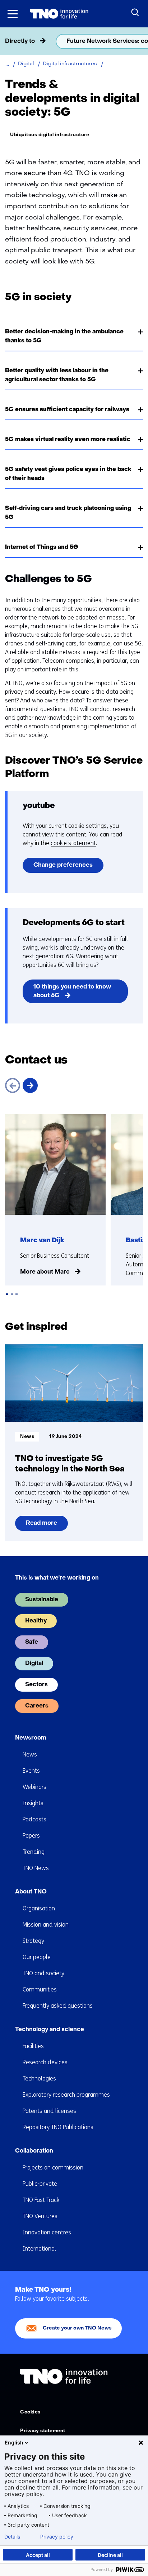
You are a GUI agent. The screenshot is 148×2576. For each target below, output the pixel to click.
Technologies (39, 2078)
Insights (33, 1803)
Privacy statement (43, 2431)
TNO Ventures (40, 2216)
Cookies (30, 2412)
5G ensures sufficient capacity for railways (67, 410)
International (39, 2249)
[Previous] (13, 1085)
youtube (39, 806)
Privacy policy (57, 2537)
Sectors (36, 1685)
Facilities (33, 2046)
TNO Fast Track (41, 2200)
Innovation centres (47, 2232)
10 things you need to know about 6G (72, 991)
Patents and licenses (49, 2111)
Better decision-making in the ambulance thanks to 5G (64, 336)
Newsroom (31, 1738)
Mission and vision (46, 1925)
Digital (34, 1664)
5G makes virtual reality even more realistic (68, 440)
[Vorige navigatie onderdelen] (8, 41)
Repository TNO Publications (58, 2127)
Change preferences (63, 865)
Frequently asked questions (58, 2006)
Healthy (36, 1621)
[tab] (7, 1294)
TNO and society (43, 1973)
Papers (31, 1836)
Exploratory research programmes (66, 2095)
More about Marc (45, 1272)
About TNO (31, 1892)
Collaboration (34, 2151)
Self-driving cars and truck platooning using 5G (68, 513)
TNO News (36, 1868)
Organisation (39, 1908)
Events (31, 1771)
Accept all (38, 2555)
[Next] (30, 1085)
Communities (40, 1989)
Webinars (34, 1787)
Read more (41, 1526)
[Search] (135, 13)
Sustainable (42, 1600)
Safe (32, 1642)
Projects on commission (53, 2168)
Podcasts (34, 1819)
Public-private (40, 2184)
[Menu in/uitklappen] (13, 14)
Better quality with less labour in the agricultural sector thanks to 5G (57, 375)
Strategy (33, 1941)
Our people (37, 1957)
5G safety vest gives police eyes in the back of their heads (68, 474)
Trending (34, 1852)
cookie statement (73, 843)
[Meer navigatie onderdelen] (140, 41)
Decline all (110, 2555)
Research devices (45, 2062)
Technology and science (50, 2030)
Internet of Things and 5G (42, 547)
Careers (37, 1706)
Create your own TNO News (77, 2328)
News (30, 1755)
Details (12, 2537)
